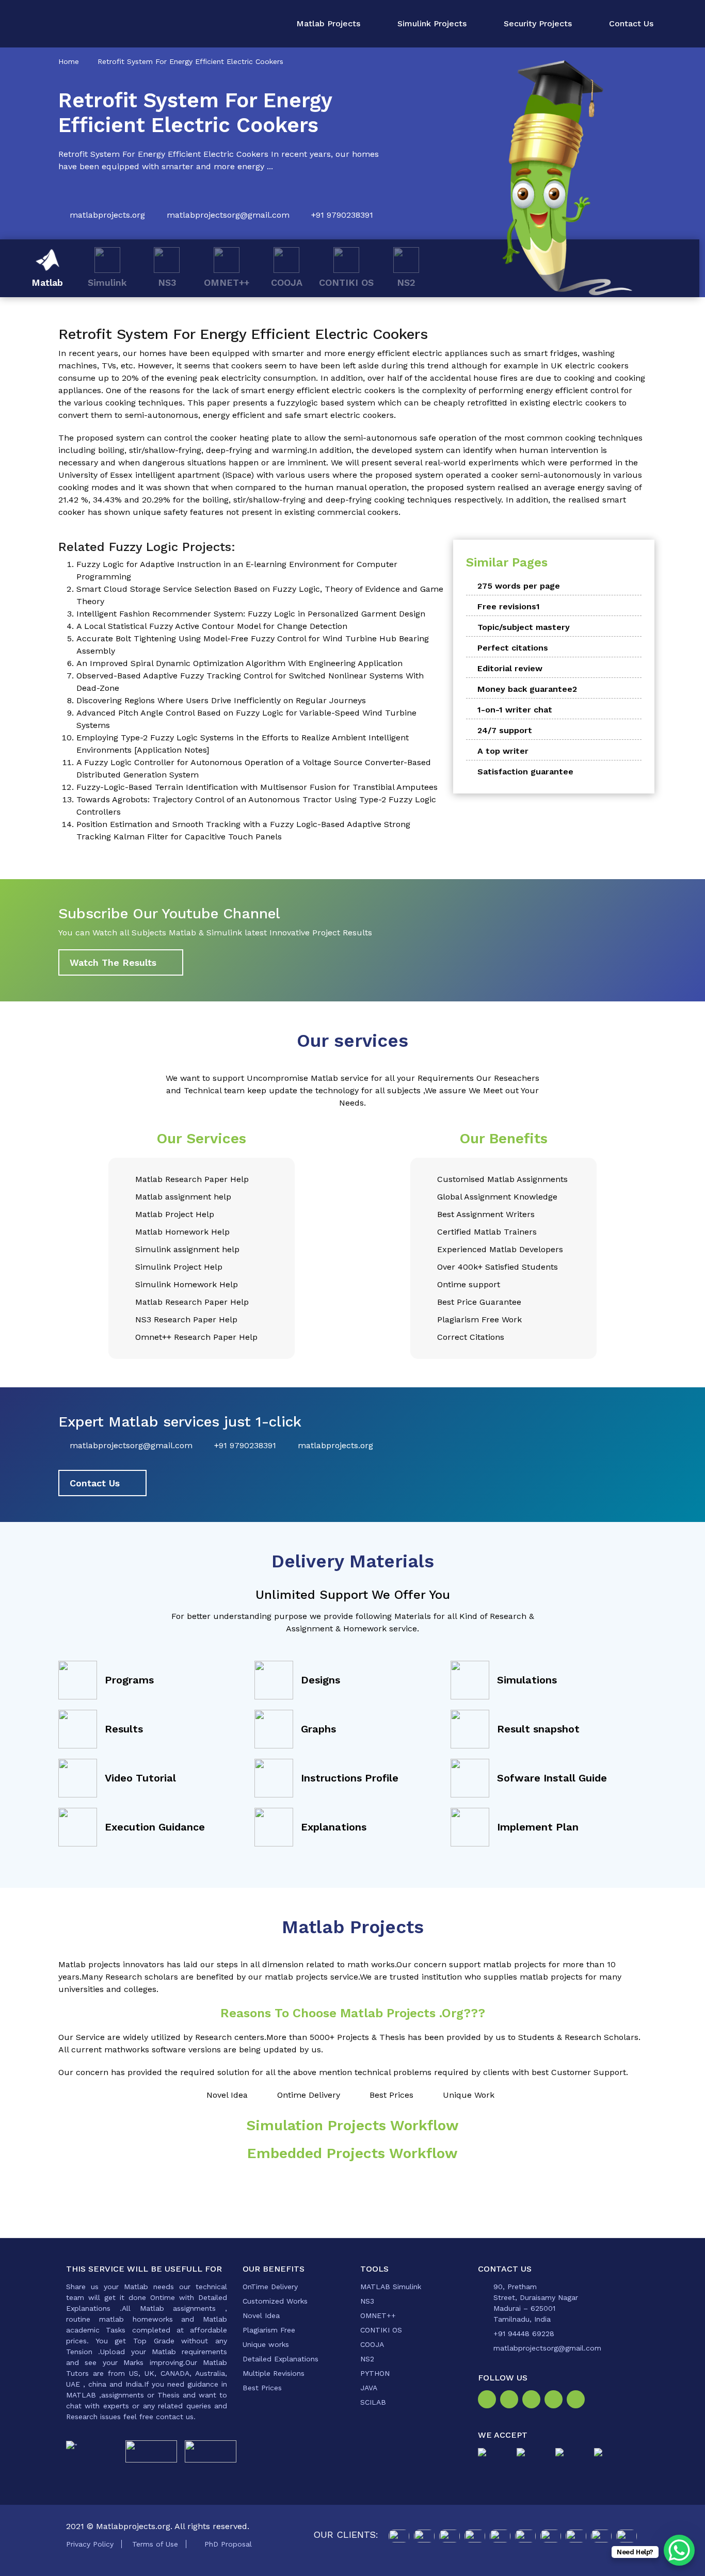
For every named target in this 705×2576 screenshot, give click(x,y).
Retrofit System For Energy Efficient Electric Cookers (190, 61)
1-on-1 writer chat (515, 710)
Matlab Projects (328, 23)
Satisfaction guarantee (525, 772)
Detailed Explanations (281, 2359)
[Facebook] (489, 2401)
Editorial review (510, 668)
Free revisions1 (509, 606)
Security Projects (538, 23)
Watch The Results (113, 962)
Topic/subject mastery (524, 627)
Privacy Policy (90, 2544)
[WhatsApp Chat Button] (679, 2550)
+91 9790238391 (342, 215)
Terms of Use (155, 2544)
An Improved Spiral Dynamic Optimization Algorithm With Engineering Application (239, 663)
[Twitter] (533, 2401)
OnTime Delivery (270, 2287)
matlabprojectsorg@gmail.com (228, 215)
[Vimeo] (556, 2401)
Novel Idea (261, 2315)
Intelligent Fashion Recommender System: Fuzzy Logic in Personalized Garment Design (251, 614)
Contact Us (631, 23)
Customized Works (275, 2301)
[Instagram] (511, 2401)
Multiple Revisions (274, 2373)
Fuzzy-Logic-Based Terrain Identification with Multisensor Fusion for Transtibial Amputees (257, 787)
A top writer (503, 751)
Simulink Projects (432, 23)
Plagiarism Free (269, 2330)
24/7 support (505, 730)
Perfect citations (513, 648)
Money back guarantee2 (527, 689)
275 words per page (519, 586)
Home (69, 61)
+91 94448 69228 (524, 2334)
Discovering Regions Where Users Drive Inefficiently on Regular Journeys (221, 700)
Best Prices (262, 2388)
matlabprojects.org (107, 215)
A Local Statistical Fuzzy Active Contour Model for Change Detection (212, 626)
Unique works (266, 2344)
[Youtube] (578, 2401)
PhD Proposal (228, 2544)
